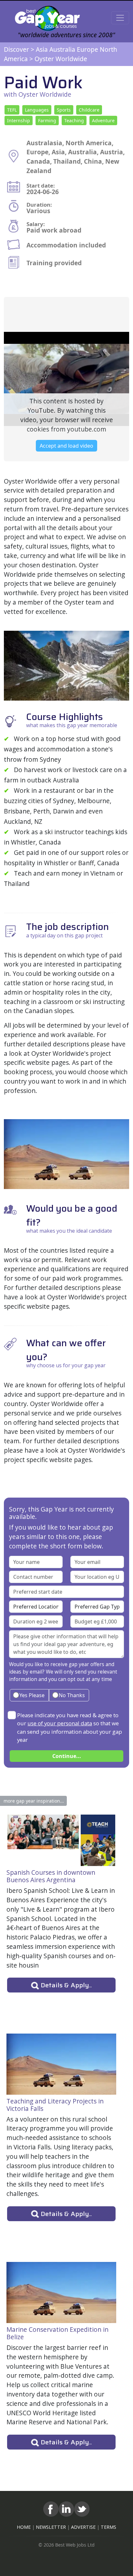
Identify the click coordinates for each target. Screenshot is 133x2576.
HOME (24, 2527)
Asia (42, 49)
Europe (87, 49)
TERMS (108, 2527)
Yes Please (31, 1695)
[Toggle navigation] (120, 18)
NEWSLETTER (51, 2527)
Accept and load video (66, 446)
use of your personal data (60, 1723)
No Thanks (71, 1695)
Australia (62, 49)
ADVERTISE (83, 2527)
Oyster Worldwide (61, 59)
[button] (12, 110)
